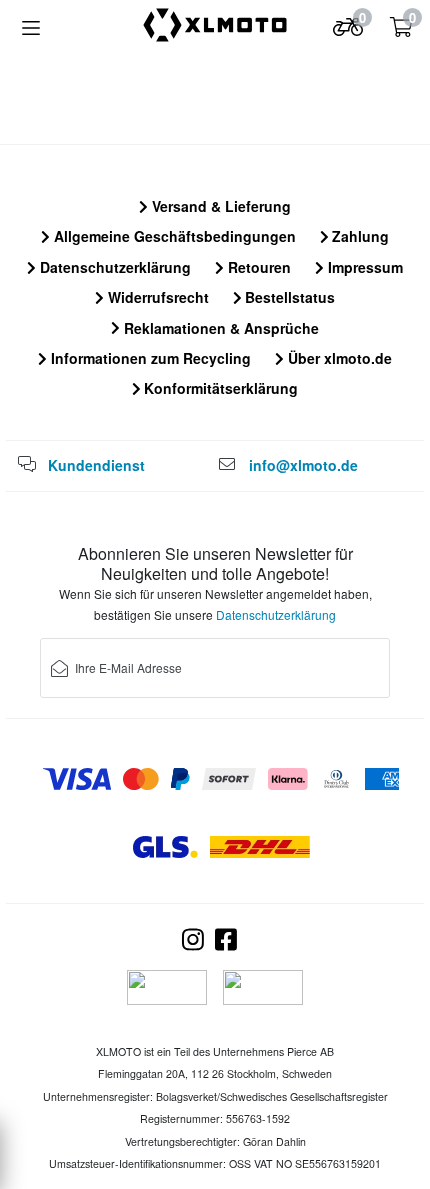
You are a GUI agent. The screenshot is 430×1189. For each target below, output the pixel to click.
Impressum (363, 267)
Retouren (257, 267)
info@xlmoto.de (303, 465)
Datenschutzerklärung (113, 267)
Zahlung (358, 236)
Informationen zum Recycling (149, 358)
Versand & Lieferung (219, 206)
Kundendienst (96, 465)
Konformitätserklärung (219, 388)
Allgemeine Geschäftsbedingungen (173, 236)
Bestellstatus (288, 297)
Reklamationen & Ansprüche (219, 328)
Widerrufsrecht (156, 297)
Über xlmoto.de (338, 358)
